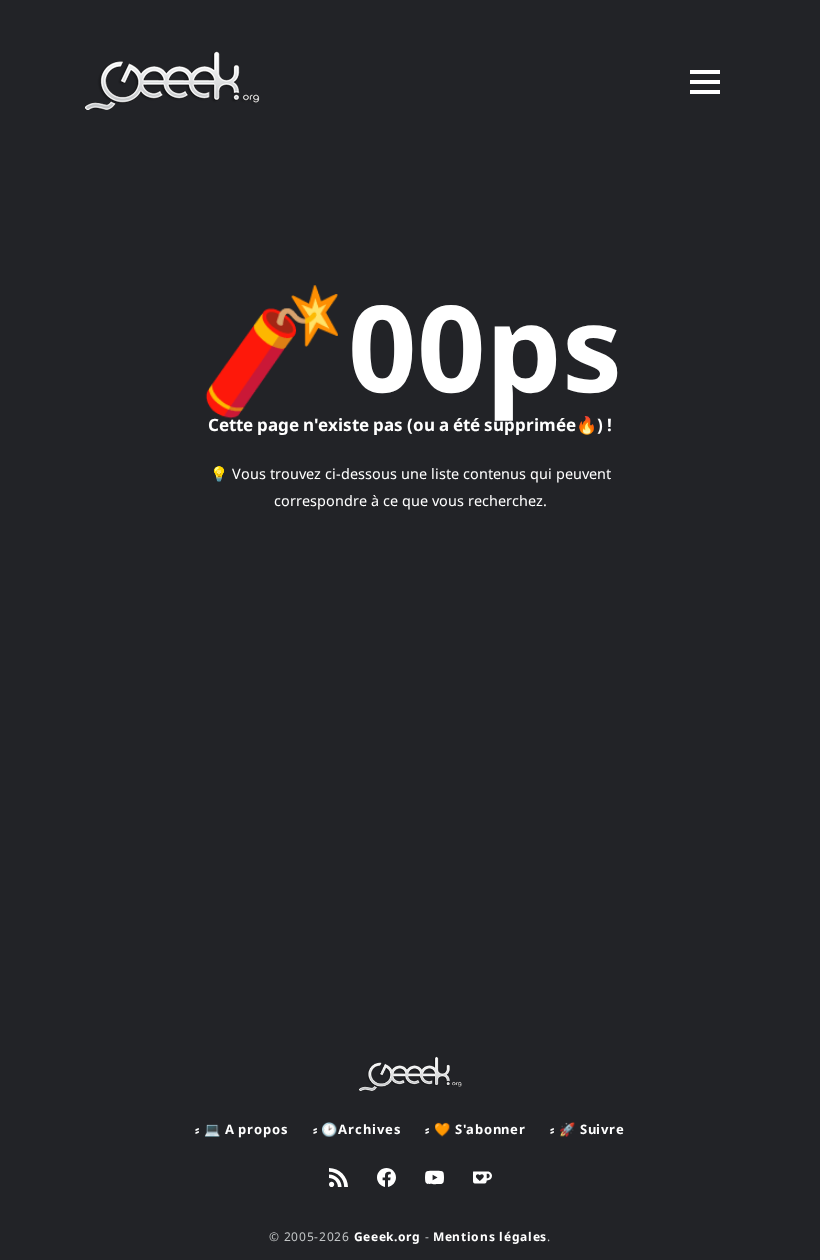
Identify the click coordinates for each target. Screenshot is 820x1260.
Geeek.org (387, 1236)
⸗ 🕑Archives (357, 1129)
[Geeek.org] (172, 103)
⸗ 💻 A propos (242, 1129)
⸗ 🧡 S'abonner (475, 1129)
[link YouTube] (434, 1180)
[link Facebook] (386, 1180)
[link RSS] (338, 1180)
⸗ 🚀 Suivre (587, 1129)
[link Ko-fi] (482, 1180)
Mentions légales (490, 1236)
